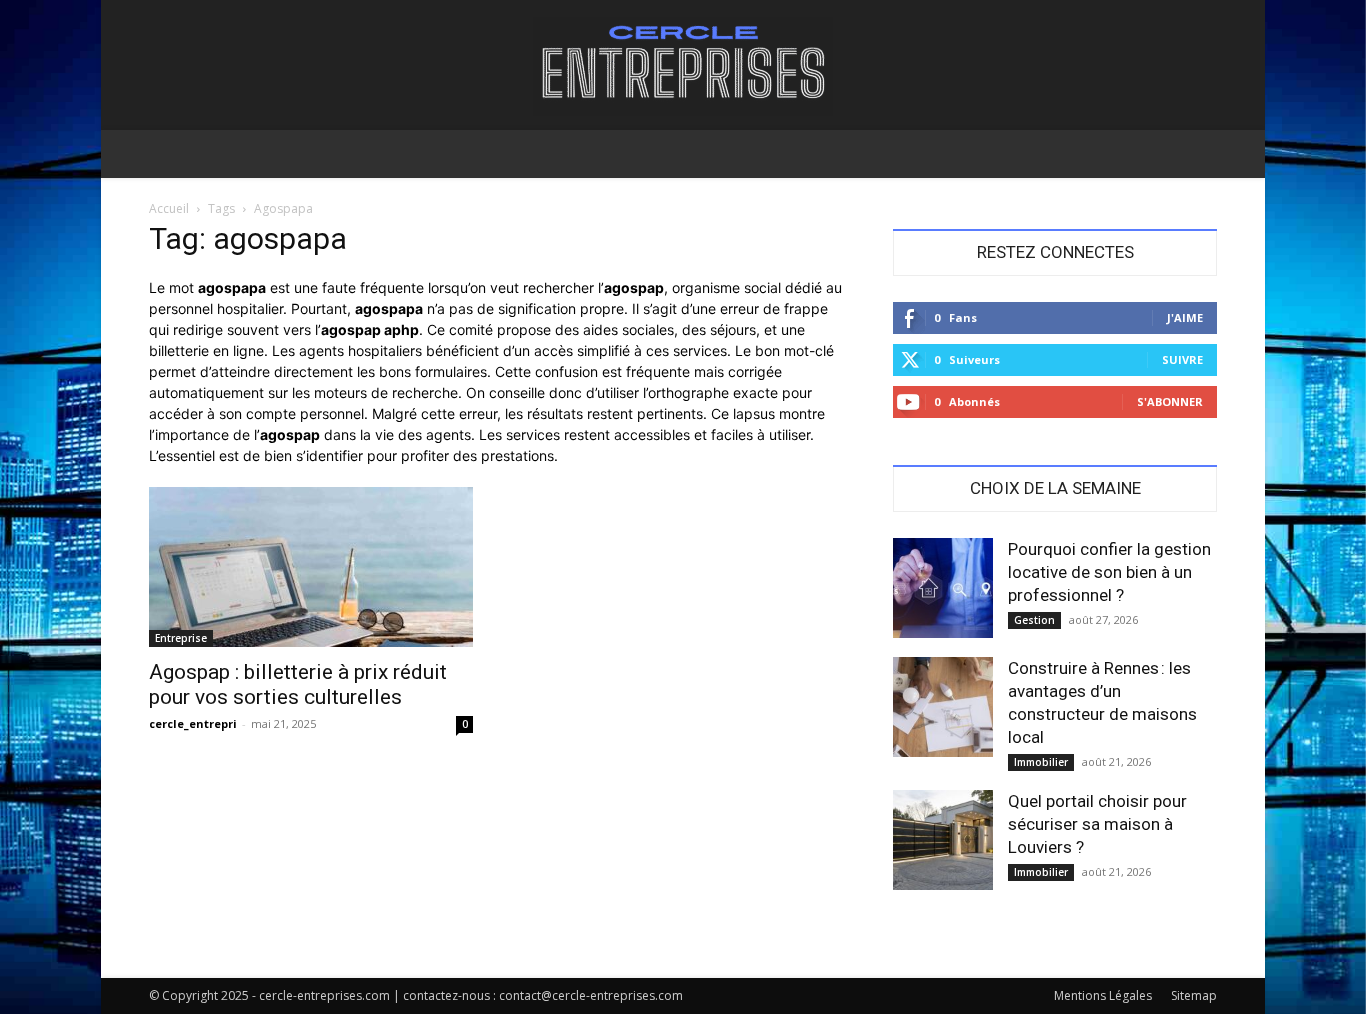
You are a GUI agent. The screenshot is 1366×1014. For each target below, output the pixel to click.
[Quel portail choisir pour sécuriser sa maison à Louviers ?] (943, 840)
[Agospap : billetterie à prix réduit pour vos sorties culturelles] (311, 567)
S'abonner (1170, 401)
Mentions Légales (1103, 995)
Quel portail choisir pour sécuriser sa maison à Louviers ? (1097, 824)
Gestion (1034, 620)
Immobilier (1041, 762)
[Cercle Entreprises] (683, 66)
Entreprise (181, 638)
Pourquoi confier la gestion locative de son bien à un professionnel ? (1109, 572)
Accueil (169, 208)
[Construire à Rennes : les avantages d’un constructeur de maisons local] (943, 707)
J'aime (1185, 317)
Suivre (1182, 359)
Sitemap (1194, 995)
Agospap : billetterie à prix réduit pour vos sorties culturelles (298, 684)
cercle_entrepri (193, 723)
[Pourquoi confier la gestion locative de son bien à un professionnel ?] (943, 588)
